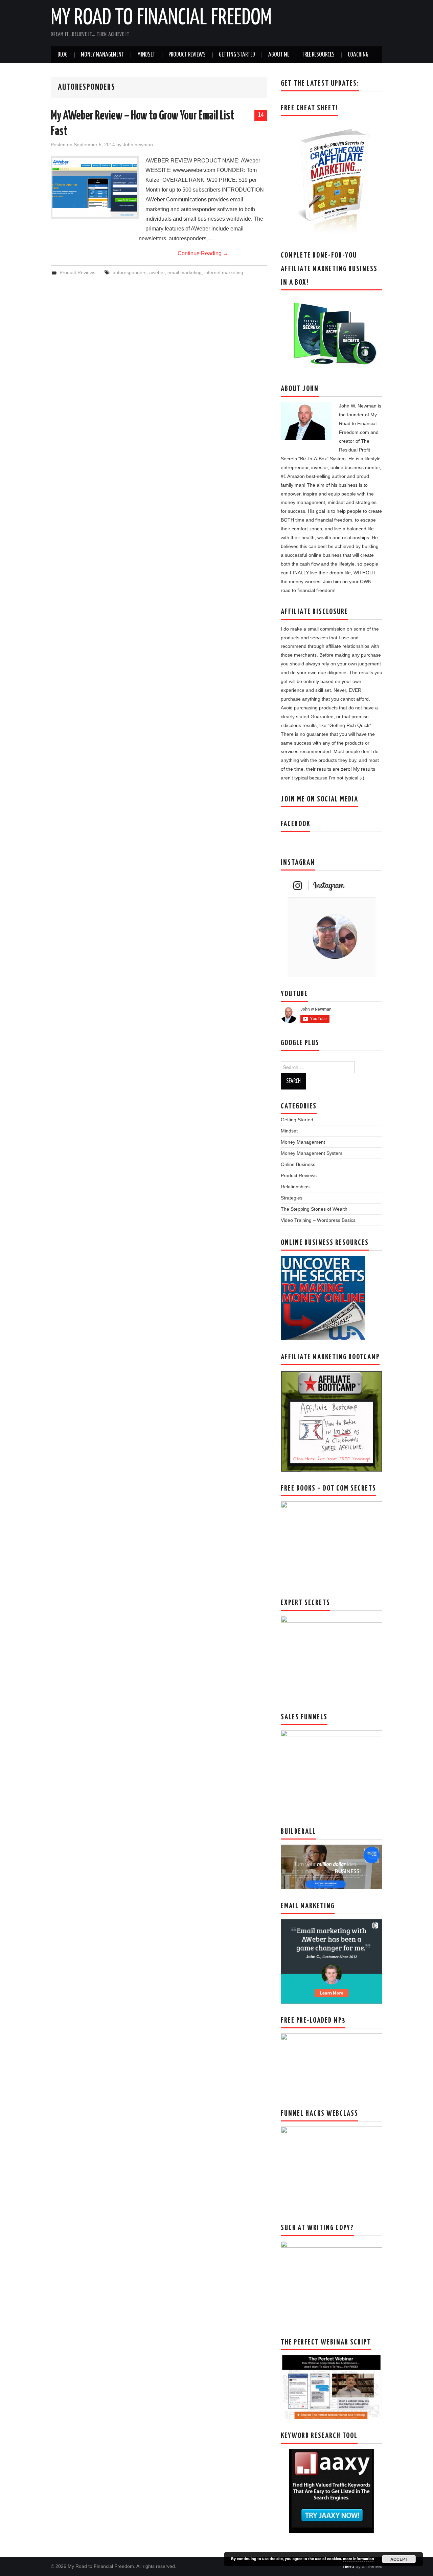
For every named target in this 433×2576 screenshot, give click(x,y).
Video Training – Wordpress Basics (318, 1220)
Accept (399, 2559)
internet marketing (224, 272)
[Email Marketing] (332, 1961)
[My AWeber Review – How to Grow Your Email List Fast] (95, 187)
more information (359, 2559)
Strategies (292, 1198)
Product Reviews (187, 55)
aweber (157, 272)
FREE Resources (318, 55)
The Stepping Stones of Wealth (314, 1209)
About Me (279, 55)
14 (261, 115)
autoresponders (130, 272)
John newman (138, 145)
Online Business (298, 1164)
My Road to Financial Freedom (161, 18)
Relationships (295, 1187)
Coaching (358, 55)
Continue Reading (203, 253)
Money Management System (312, 1153)
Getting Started (237, 55)
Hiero (348, 2566)
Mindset (146, 55)
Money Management (102, 55)
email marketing (185, 272)
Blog (63, 55)
